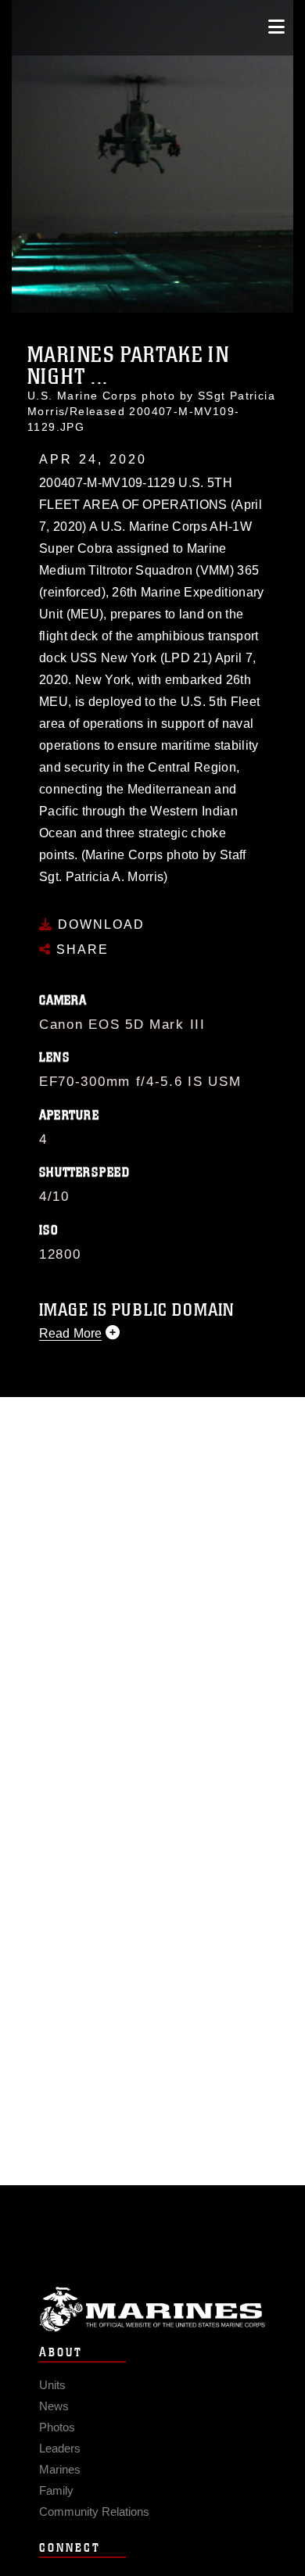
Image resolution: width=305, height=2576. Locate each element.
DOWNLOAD (99, 924)
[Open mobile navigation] (276, 27)
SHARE (80, 949)
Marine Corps (152, 2309)
